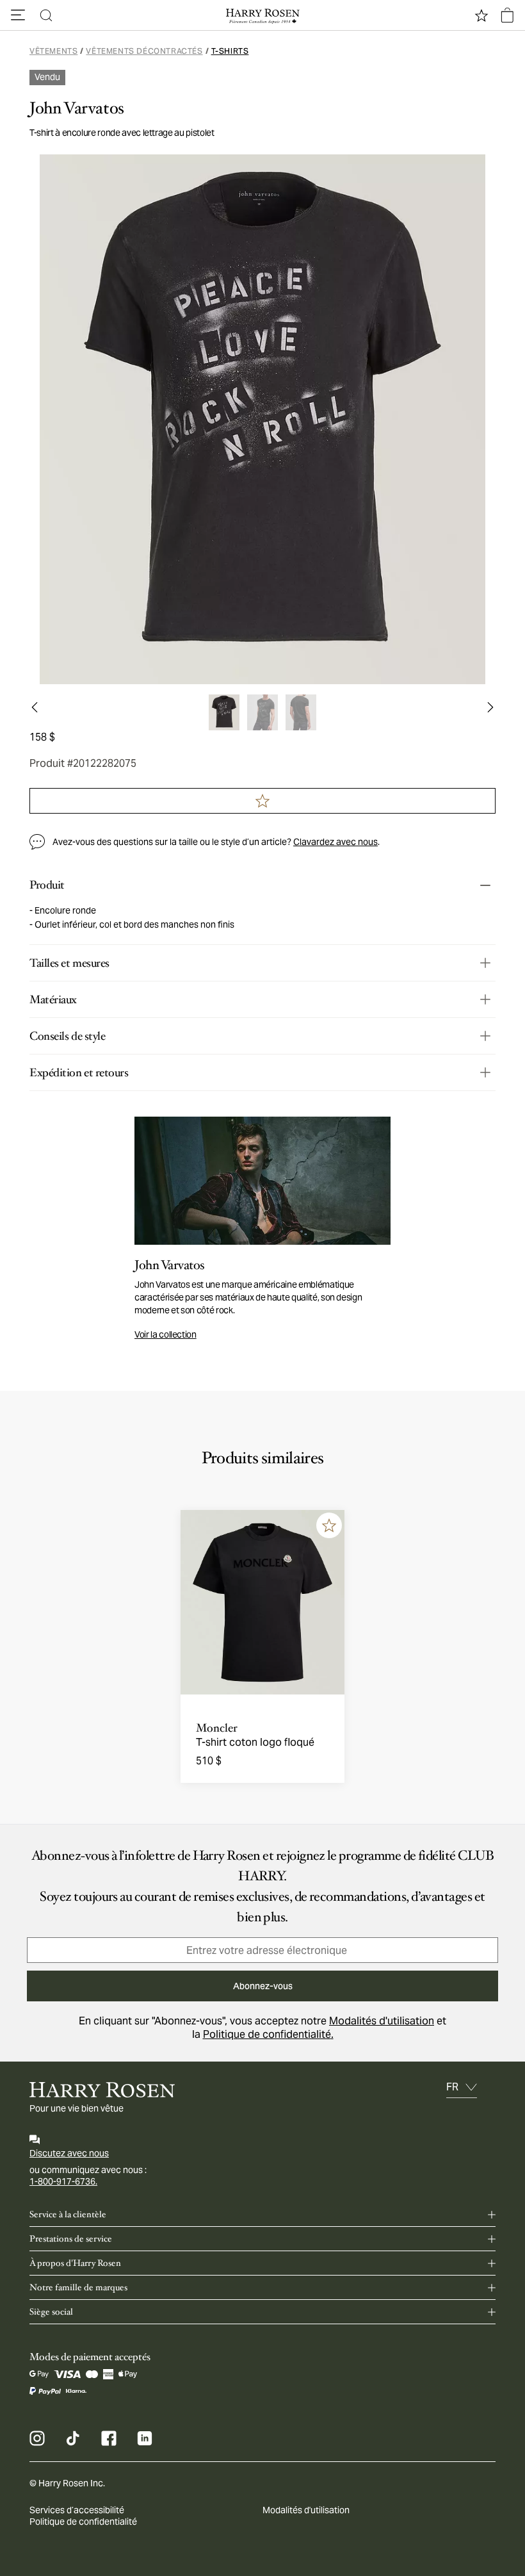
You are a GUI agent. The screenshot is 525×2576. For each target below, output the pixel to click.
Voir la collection (166, 1334)
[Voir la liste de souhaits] (481, 15)
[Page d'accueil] (262, 15)
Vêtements (53, 51)
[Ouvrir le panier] (507, 15)
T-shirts (230, 51)
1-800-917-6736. (63, 2181)
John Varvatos (77, 108)
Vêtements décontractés (144, 51)
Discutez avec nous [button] (69, 2153)
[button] (18, 15)
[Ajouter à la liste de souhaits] (329, 1525)
